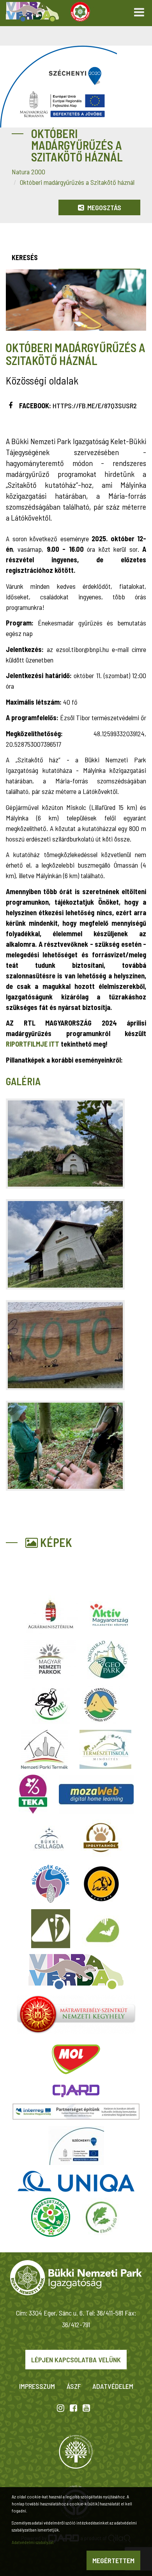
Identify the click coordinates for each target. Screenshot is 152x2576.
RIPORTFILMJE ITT (33, 1044)
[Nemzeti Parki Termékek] (44, 1749)
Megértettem (113, 2560)
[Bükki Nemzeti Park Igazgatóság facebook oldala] (73, 2408)
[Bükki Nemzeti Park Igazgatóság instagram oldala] (61, 2408)
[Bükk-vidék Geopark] (51, 1884)
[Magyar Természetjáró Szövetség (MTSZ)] (51, 2217)
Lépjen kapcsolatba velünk (76, 2360)
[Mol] (76, 2059)
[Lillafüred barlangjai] (101, 1929)
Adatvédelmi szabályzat (33, 2542)
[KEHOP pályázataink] (76, 2145)
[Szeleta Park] (101, 1884)
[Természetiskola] (105, 1749)
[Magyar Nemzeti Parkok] (50, 1660)
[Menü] (139, 10)
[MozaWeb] (96, 1794)
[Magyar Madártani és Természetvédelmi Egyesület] (51, 1704)
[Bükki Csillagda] (49, 1839)
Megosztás (103, 207)
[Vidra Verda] (76, 1972)
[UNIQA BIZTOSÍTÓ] (76, 2181)
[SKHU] (76, 2112)
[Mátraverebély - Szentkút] (76, 2014)
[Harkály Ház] (51, 1929)
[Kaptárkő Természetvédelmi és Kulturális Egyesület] (101, 1704)
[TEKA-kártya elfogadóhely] (33, 1794)
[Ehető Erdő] (101, 2217)
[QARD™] (76, 2091)
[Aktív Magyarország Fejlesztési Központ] (109, 1615)
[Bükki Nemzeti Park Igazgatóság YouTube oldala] (86, 2408)
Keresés (25, 257)
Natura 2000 (28, 172)
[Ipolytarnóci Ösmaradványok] (101, 1839)
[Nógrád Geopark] (108, 1660)
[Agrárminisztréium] (51, 1615)
